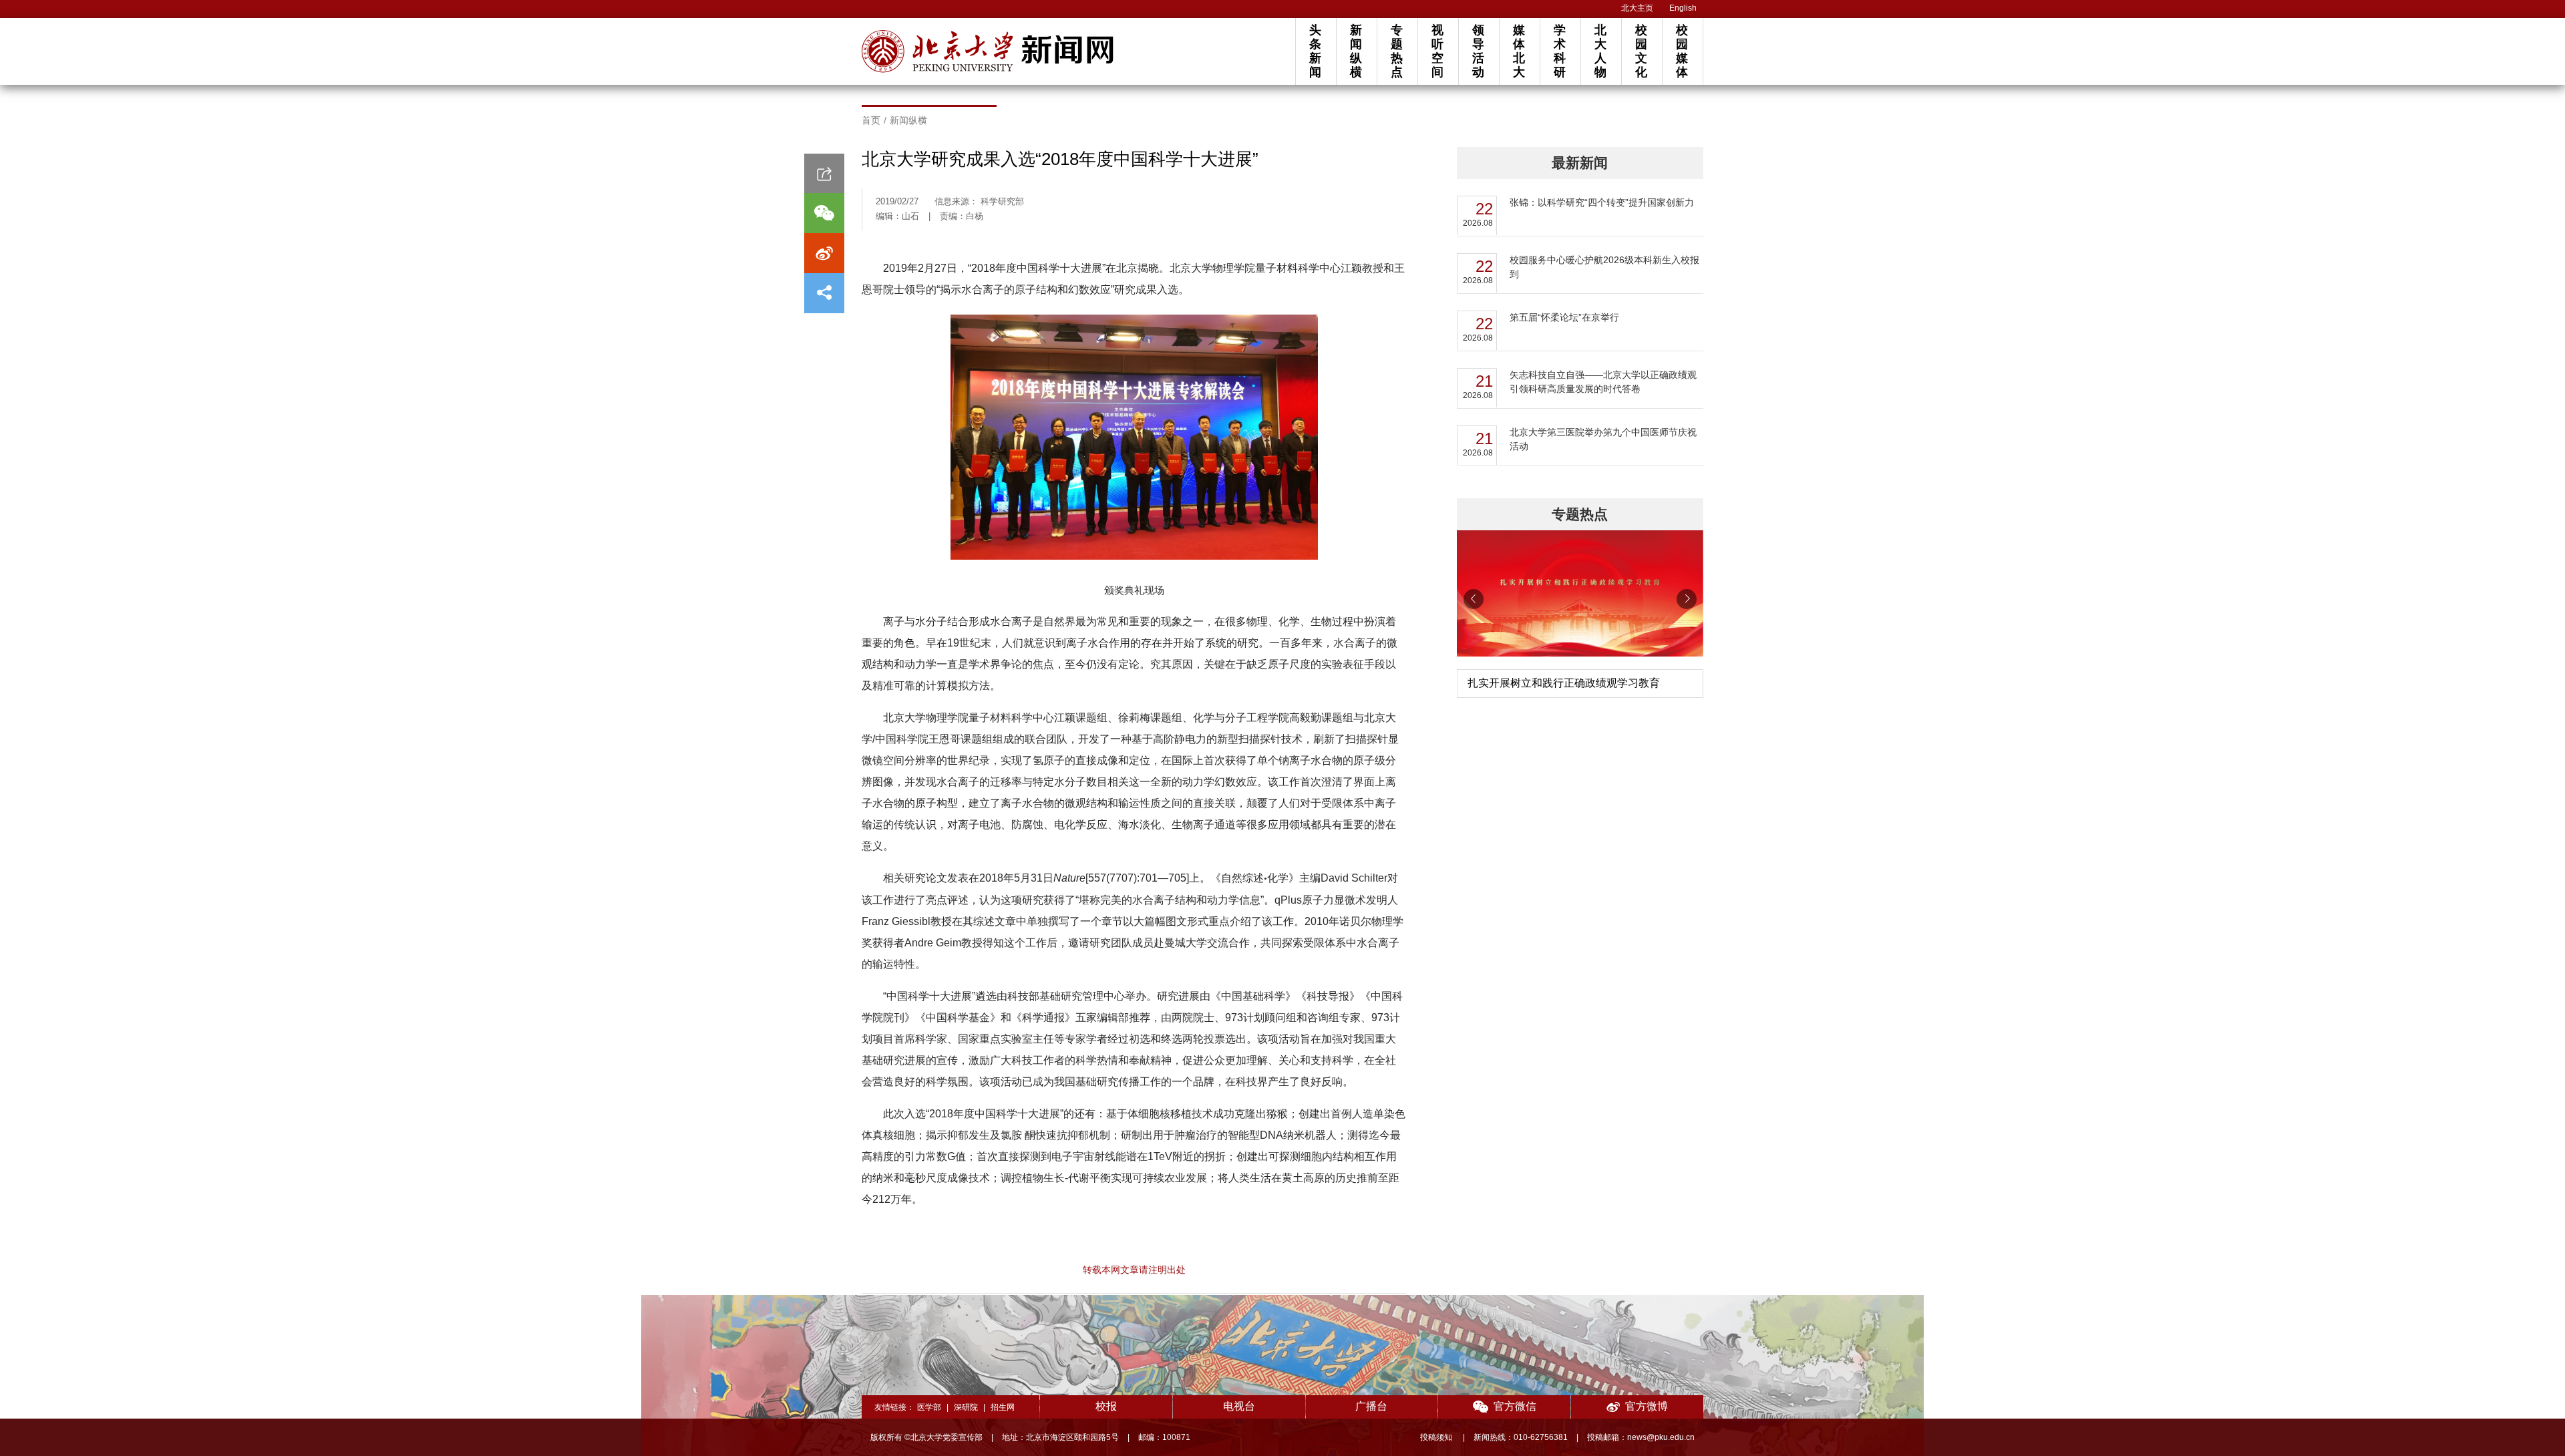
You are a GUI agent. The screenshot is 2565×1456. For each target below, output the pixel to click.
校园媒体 (1682, 51)
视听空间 (1437, 51)
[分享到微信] (824, 213)
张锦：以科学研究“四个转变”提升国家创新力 (1602, 202)
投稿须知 (1437, 1437)
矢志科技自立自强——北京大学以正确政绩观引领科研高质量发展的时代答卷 (1603, 382)
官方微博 (1647, 1406)
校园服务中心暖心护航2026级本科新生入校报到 (1604, 267)
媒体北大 (1519, 51)
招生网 (1003, 1407)
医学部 (929, 1407)
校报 (1106, 1406)
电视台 (1239, 1406)
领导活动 (1478, 51)
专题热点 (1397, 51)
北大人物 (1600, 51)
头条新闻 (1315, 51)
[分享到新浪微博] (824, 253)
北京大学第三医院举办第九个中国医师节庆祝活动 (1603, 439)
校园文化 (1641, 51)
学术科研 (1560, 51)
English (1683, 8)
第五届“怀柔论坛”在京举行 (1564, 317)
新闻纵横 (1356, 51)
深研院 (966, 1407)
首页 (871, 120)
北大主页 (1637, 8)
